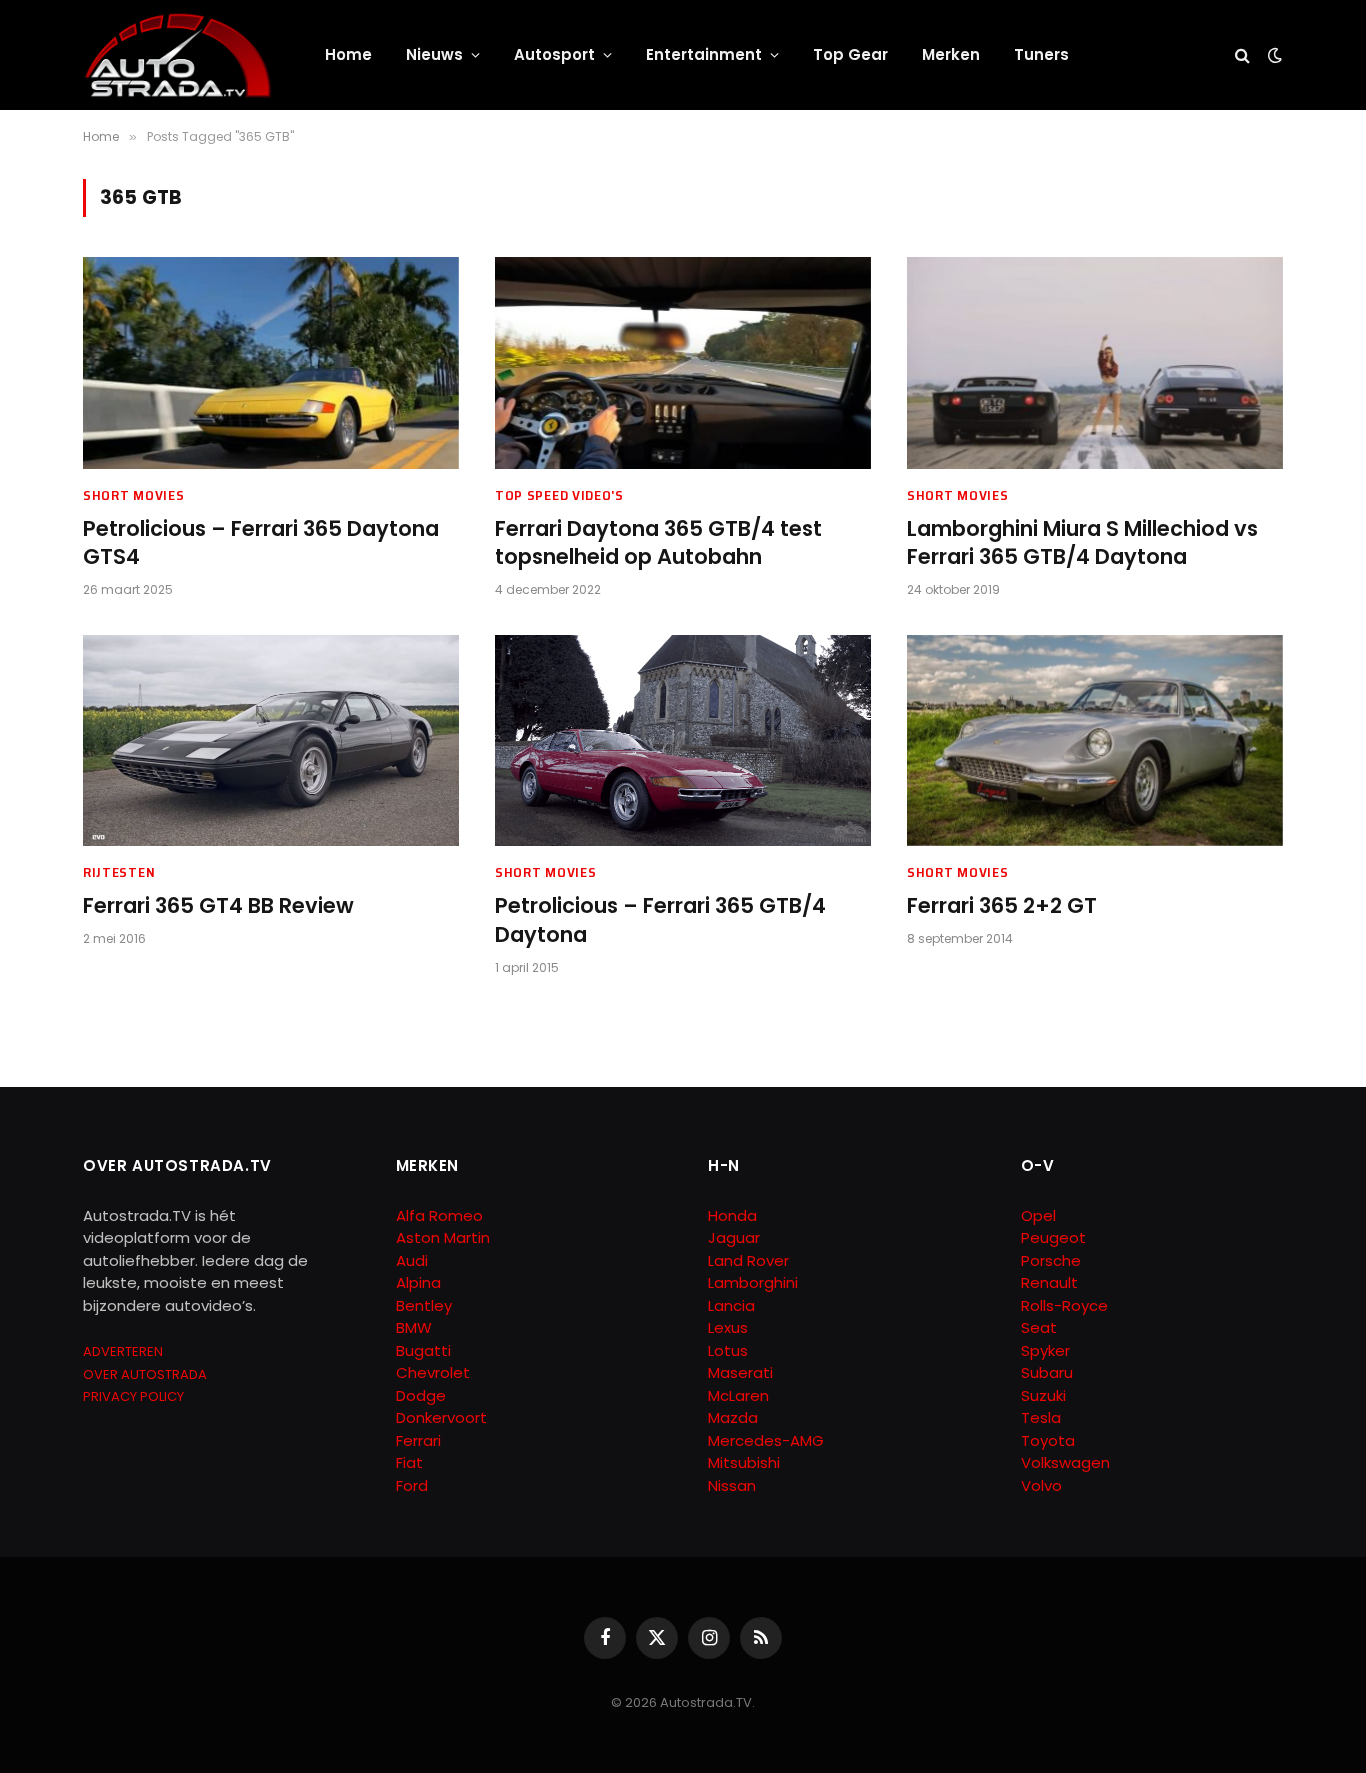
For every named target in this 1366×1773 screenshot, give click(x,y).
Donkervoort (441, 1417)
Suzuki (1043, 1395)
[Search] (1242, 55)
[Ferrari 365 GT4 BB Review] (271, 741)
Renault (1049, 1282)
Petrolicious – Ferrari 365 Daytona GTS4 (261, 543)
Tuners (1041, 54)
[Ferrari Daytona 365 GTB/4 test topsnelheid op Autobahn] (683, 363)
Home (348, 54)
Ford (412, 1485)
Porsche (1051, 1260)
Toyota (1048, 1440)
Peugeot (1053, 1237)
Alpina (418, 1282)
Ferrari (418, 1440)
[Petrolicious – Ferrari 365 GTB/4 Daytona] (683, 741)
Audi (412, 1260)
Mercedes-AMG (766, 1440)
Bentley (424, 1305)
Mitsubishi (744, 1462)
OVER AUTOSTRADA (145, 1374)
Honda (732, 1215)
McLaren (738, 1395)
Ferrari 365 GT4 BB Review (218, 906)
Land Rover (748, 1260)
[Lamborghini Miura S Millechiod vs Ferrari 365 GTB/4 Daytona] (1095, 363)
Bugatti (423, 1350)
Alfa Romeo (441, 1215)
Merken (951, 54)
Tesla (1041, 1417)
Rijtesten (119, 872)
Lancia (731, 1305)
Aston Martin (443, 1237)
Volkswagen (1065, 1462)
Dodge (421, 1395)
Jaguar (734, 1237)
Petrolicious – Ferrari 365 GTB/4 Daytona (660, 920)
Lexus (728, 1327)
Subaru (1047, 1372)
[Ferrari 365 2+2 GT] (1095, 741)
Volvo (1041, 1485)
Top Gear (850, 54)
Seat (1039, 1327)
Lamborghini (753, 1282)
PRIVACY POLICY (133, 1396)
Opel (1038, 1215)
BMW (414, 1327)
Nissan (732, 1485)
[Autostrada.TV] (178, 55)
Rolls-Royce (1064, 1305)
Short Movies (133, 495)
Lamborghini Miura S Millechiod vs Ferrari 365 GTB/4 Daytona (1082, 543)
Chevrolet (433, 1372)
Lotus (728, 1350)
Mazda (733, 1417)
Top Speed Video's (559, 495)
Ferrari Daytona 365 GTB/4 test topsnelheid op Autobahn (658, 543)
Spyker (1045, 1350)
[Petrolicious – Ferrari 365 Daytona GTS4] (271, 363)
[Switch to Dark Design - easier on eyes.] (1273, 55)
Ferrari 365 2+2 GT (1002, 906)
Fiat (409, 1462)
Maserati (740, 1372)
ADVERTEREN (123, 1351)
